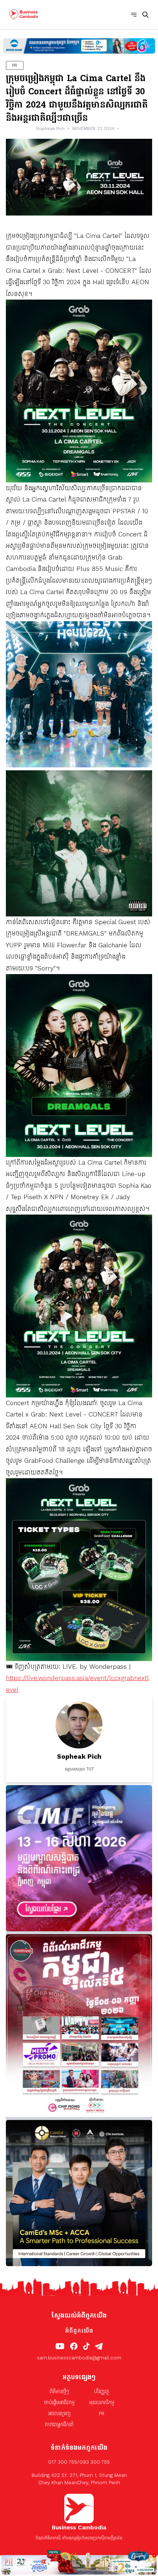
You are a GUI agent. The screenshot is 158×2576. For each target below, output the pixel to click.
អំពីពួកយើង (79, 2331)
